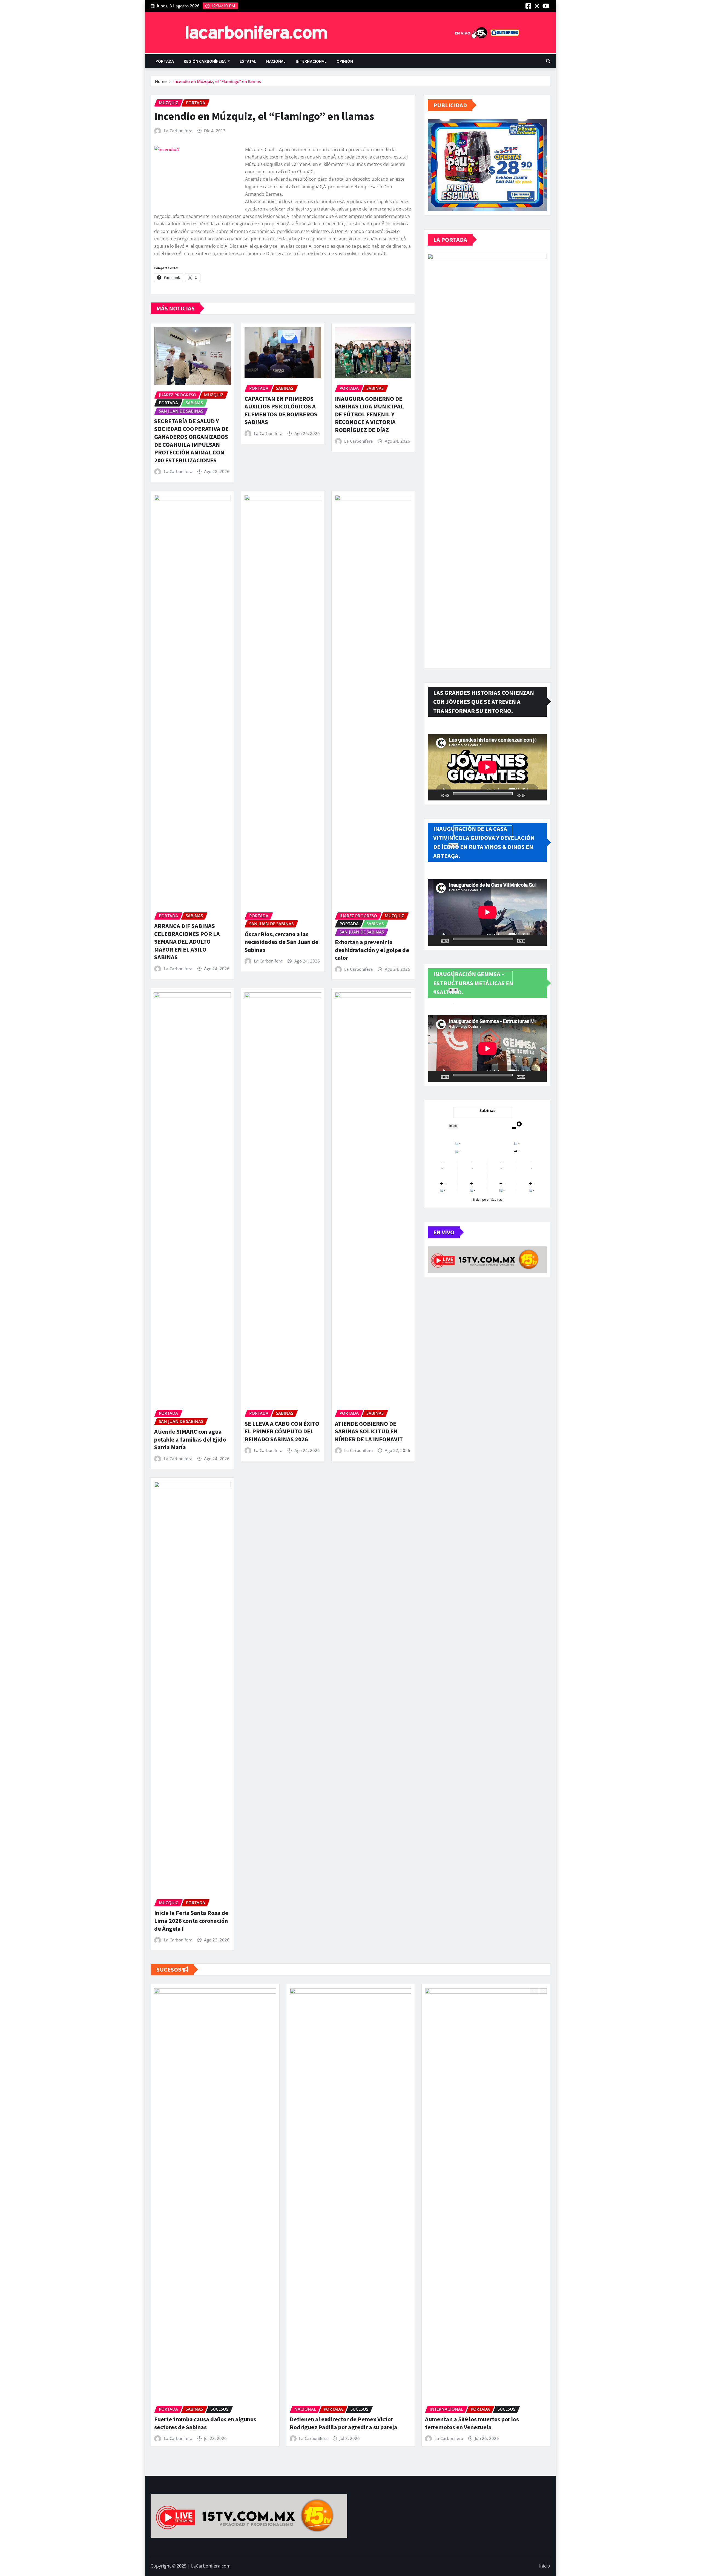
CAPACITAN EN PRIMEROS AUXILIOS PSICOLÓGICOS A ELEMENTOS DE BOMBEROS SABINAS (281, 410)
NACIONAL (276, 61)
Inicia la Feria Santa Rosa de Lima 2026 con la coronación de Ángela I (191, 1921)
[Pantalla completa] (540, 795)
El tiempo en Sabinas (487, 1199)
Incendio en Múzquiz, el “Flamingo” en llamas (217, 81)
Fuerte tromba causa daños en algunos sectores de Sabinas (205, 2423)
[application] (487, 767)
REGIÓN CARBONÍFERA (205, 61)
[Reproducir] (435, 795)
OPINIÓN (345, 61)
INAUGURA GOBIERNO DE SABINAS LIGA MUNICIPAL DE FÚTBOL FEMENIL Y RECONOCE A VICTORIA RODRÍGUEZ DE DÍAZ (369, 414)
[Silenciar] (531, 795)
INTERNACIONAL (311, 61)
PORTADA (165, 61)
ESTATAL (248, 61)
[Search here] (548, 61)
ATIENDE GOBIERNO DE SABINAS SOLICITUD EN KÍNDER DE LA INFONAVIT (369, 1431)
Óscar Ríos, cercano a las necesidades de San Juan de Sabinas (281, 942)
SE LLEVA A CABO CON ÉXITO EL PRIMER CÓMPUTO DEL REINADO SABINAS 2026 (282, 1431)
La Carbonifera (178, 131)
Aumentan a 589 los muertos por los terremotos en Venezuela (472, 2423)
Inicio (545, 2566)
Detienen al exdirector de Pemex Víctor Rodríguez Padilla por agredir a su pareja (344, 2423)
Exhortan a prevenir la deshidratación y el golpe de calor (372, 950)
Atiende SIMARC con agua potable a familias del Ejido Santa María (190, 1439)
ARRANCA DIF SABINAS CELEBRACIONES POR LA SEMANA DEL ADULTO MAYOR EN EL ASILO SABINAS (187, 941)
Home (161, 81)
